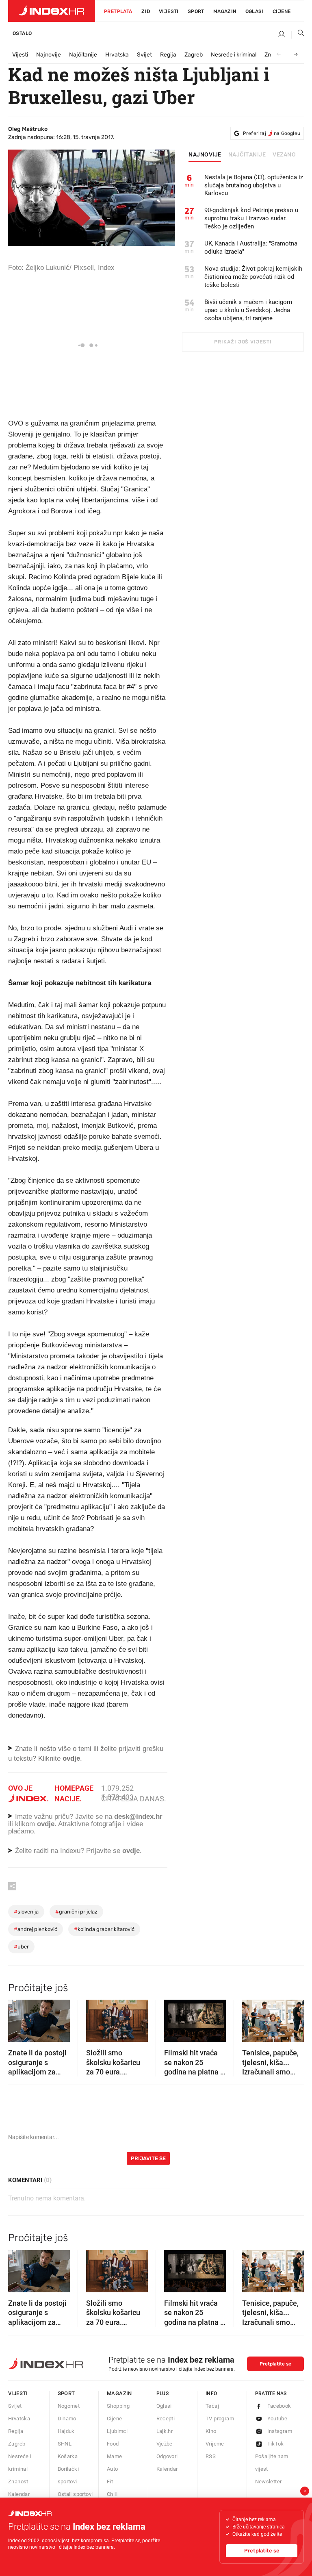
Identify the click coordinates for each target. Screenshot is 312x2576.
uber (21, 1947)
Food (113, 2444)
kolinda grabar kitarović (104, 1929)
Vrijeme (215, 2444)
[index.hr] (52, 11)
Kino (211, 2431)
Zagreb (194, 55)
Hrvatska (117, 55)
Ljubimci (117, 2431)
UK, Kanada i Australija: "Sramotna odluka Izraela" (251, 248)
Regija (168, 55)
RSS (211, 2456)
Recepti (166, 2419)
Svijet (144, 55)
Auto (113, 2469)
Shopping (118, 2406)
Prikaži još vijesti (243, 342)
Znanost (18, 2482)
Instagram (280, 2431)
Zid (146, 11)
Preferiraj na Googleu (272, 133)
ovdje (46, 1824)
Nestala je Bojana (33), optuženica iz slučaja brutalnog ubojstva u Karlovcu (254, 185)
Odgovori (167, 2456)
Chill (112, 2494)
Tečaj (212, 2406)
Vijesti (169, 11)
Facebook (279, 2406)
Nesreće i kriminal (234, 55)
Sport (196, 11)
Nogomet (69, 2406)
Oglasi (255, 11)
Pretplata (118, 11)
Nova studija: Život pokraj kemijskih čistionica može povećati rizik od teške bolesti (253, 277)
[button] (18, 2018)
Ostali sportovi (75, 2494)
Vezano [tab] (284, 155)
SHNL (65, 2444)
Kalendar (19, 2494)
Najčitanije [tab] (247, 155)
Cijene (282, 11)
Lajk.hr (165, 2431)
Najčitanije (83, 55)
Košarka (68, 2456)
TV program (220, 2419)
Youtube (277, 2419)
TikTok (276, 2444)
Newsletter (269, 2482)
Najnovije (49, 55)
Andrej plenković (36, 1929)
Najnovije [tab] (205, 155)
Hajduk (66, 2431)
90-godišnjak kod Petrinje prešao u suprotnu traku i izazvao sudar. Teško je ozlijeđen (251, 218)
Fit (110, 2482)
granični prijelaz (76, 1912)
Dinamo (67, 2419)
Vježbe (165, 2444)
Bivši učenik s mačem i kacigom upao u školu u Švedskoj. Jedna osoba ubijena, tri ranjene (248, 310)
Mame (115, 2456)
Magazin (119, 2393)
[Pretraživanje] (298, 35)
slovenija (26, 1912)
